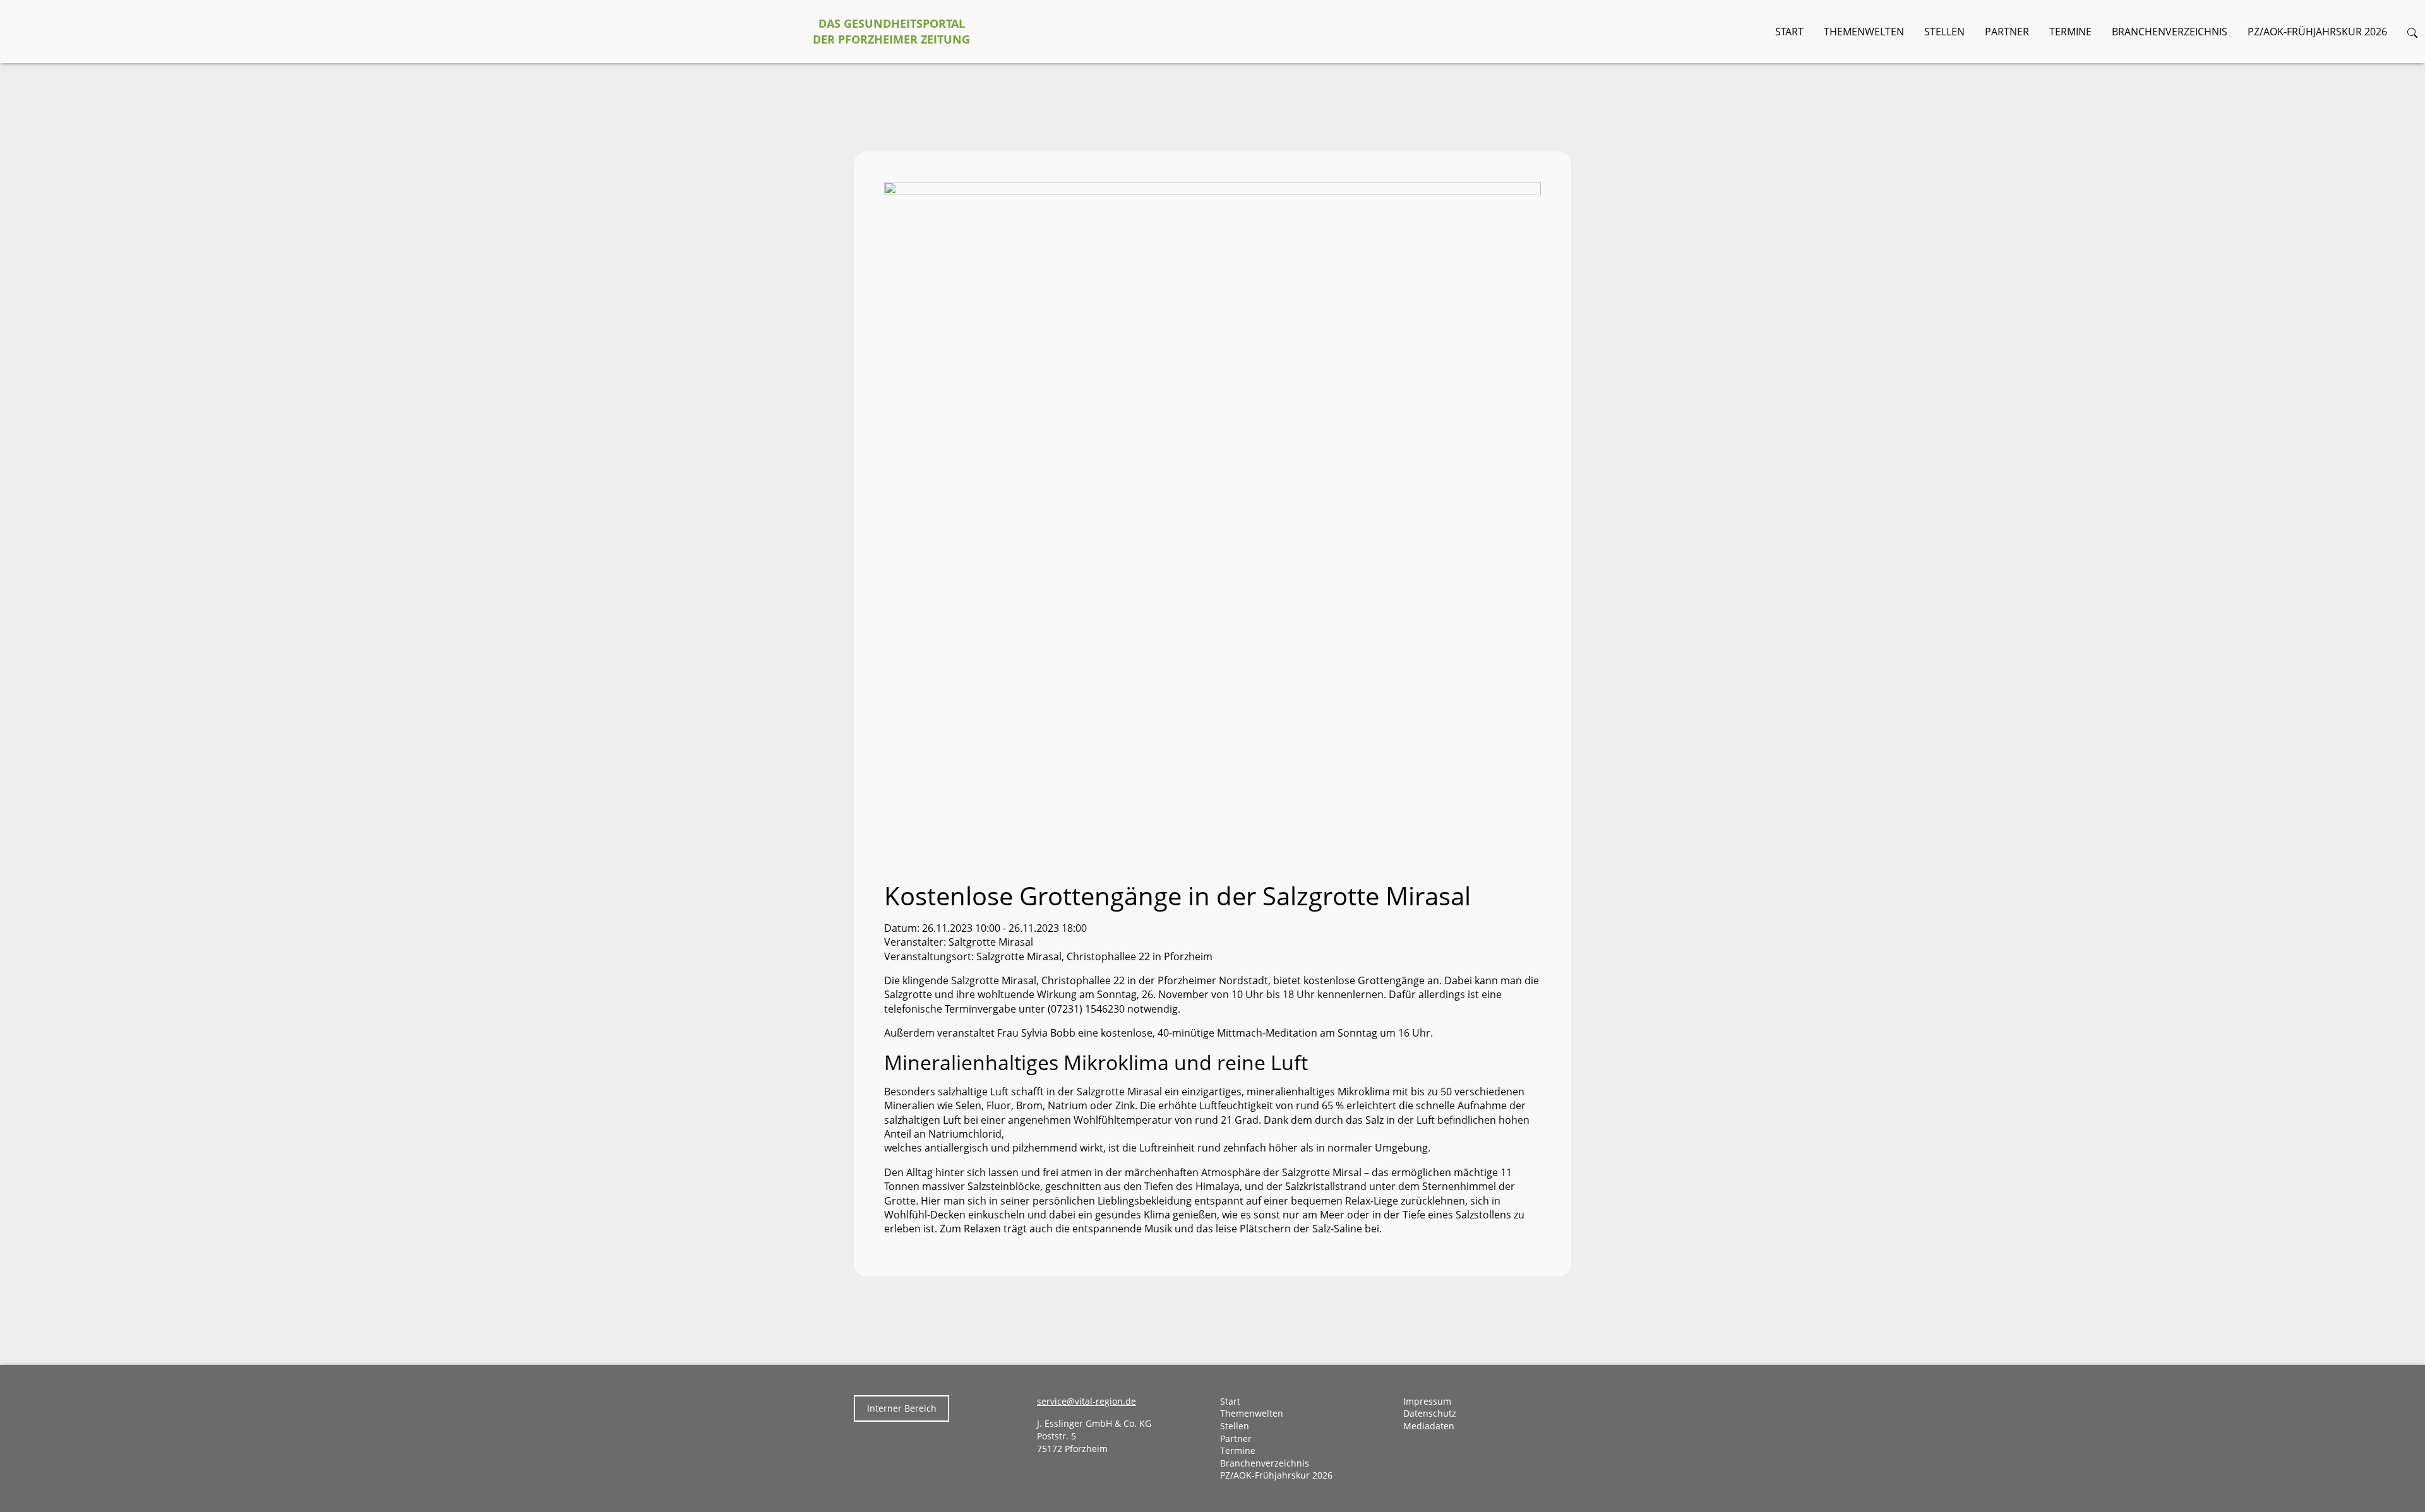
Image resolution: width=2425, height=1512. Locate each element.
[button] (2412, 32)
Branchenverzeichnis (2170, 32)
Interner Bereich (902, 1408)
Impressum (1427, 1401)
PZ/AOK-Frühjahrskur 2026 (2317, 32)
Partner (2007, 32)
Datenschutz (1430, 1413)
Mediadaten (1429, 1426)
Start (1789, 32)
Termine (2070, 32)
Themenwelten (1864, 32)
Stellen (1944, 32)
